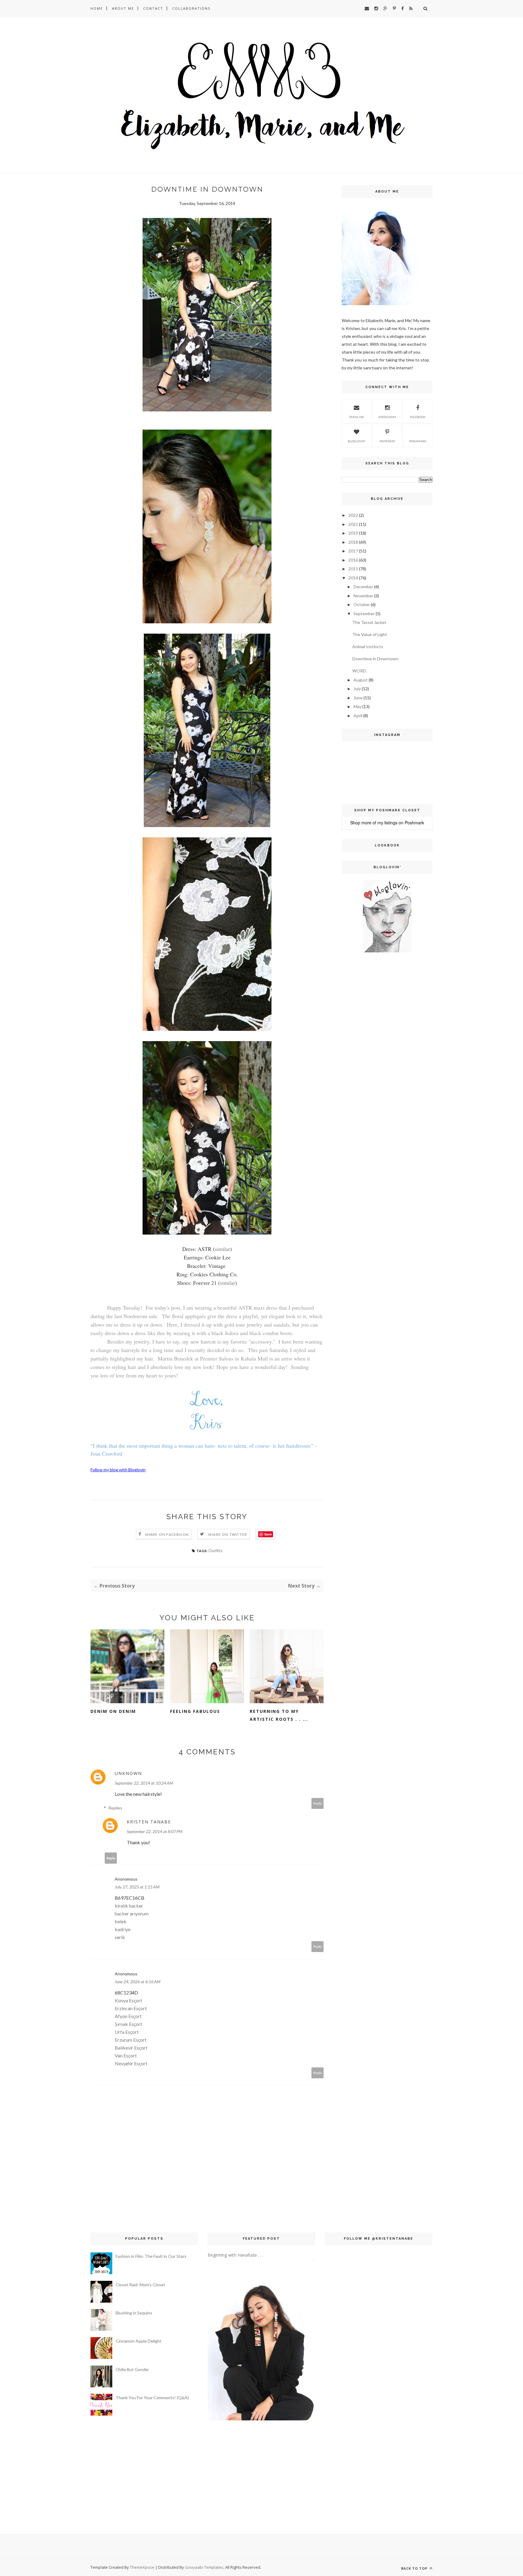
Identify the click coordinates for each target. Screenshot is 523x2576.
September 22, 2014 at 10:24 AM (144, 1783)
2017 (353, 551)
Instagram (387, 417)
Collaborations (191, 8)
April (358, 716)
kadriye (123, 1929)
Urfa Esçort (127, 2032)
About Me (123, 8)
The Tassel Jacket (369, 622)
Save (268, 1534)
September (364, 613)
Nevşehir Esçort (131, 2063)
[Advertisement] (360, 1055)
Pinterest (387, 441)
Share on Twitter (227, 1534)
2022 (353, 515)
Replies (115, 1808)
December (363, 587)
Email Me (357, 417)
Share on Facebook (167, 1534)
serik (120, 1937)
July (357, 689)
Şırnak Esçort (128, 2024)
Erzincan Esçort (131, 2008)
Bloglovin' (357, 441)
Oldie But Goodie (132, 2369)
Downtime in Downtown (375, 659)
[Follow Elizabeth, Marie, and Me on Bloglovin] (387, 951)
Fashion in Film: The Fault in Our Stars (151, 2256)
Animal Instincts (368, 646)
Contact (153, 8)
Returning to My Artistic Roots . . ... (279, 1715)
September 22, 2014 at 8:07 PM (155, 1831)
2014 (353, 578)
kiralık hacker (129, 1906)
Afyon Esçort (128, 2016)
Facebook (418, 417)
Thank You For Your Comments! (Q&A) (152, 2398)
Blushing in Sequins (134, 2313)
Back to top (415, 2568)
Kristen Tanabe (149, 1822)
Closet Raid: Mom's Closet (140, 2285)
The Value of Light (370, 634)
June (358, 698)
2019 (353, 533)
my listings (387, 823)
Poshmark (418, 441)
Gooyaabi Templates (204, 2567)
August (361, 680)
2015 (353, 569)
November (363, 596)
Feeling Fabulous (195, 1711)
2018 (353, 542)
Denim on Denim (113, 1711)
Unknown (128, 1773)
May (357, 706)
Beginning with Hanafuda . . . (235, 2255)
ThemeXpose (142, 2567)
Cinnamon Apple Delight (139, 2341)
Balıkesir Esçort (131, 2048)
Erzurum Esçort (131, 2040)
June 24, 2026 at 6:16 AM (138, 1982)
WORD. (360, 671)
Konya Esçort (128, 2000)
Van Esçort (126, 2055)
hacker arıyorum (132, 1913)
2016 (353, 560)
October (362, 604)
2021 (353, 524)
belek (121, 1921)
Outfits (215, 1550)
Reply (318, 1803)
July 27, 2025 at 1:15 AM (137, 1887)
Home (97, 8)
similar (222, 1249)
